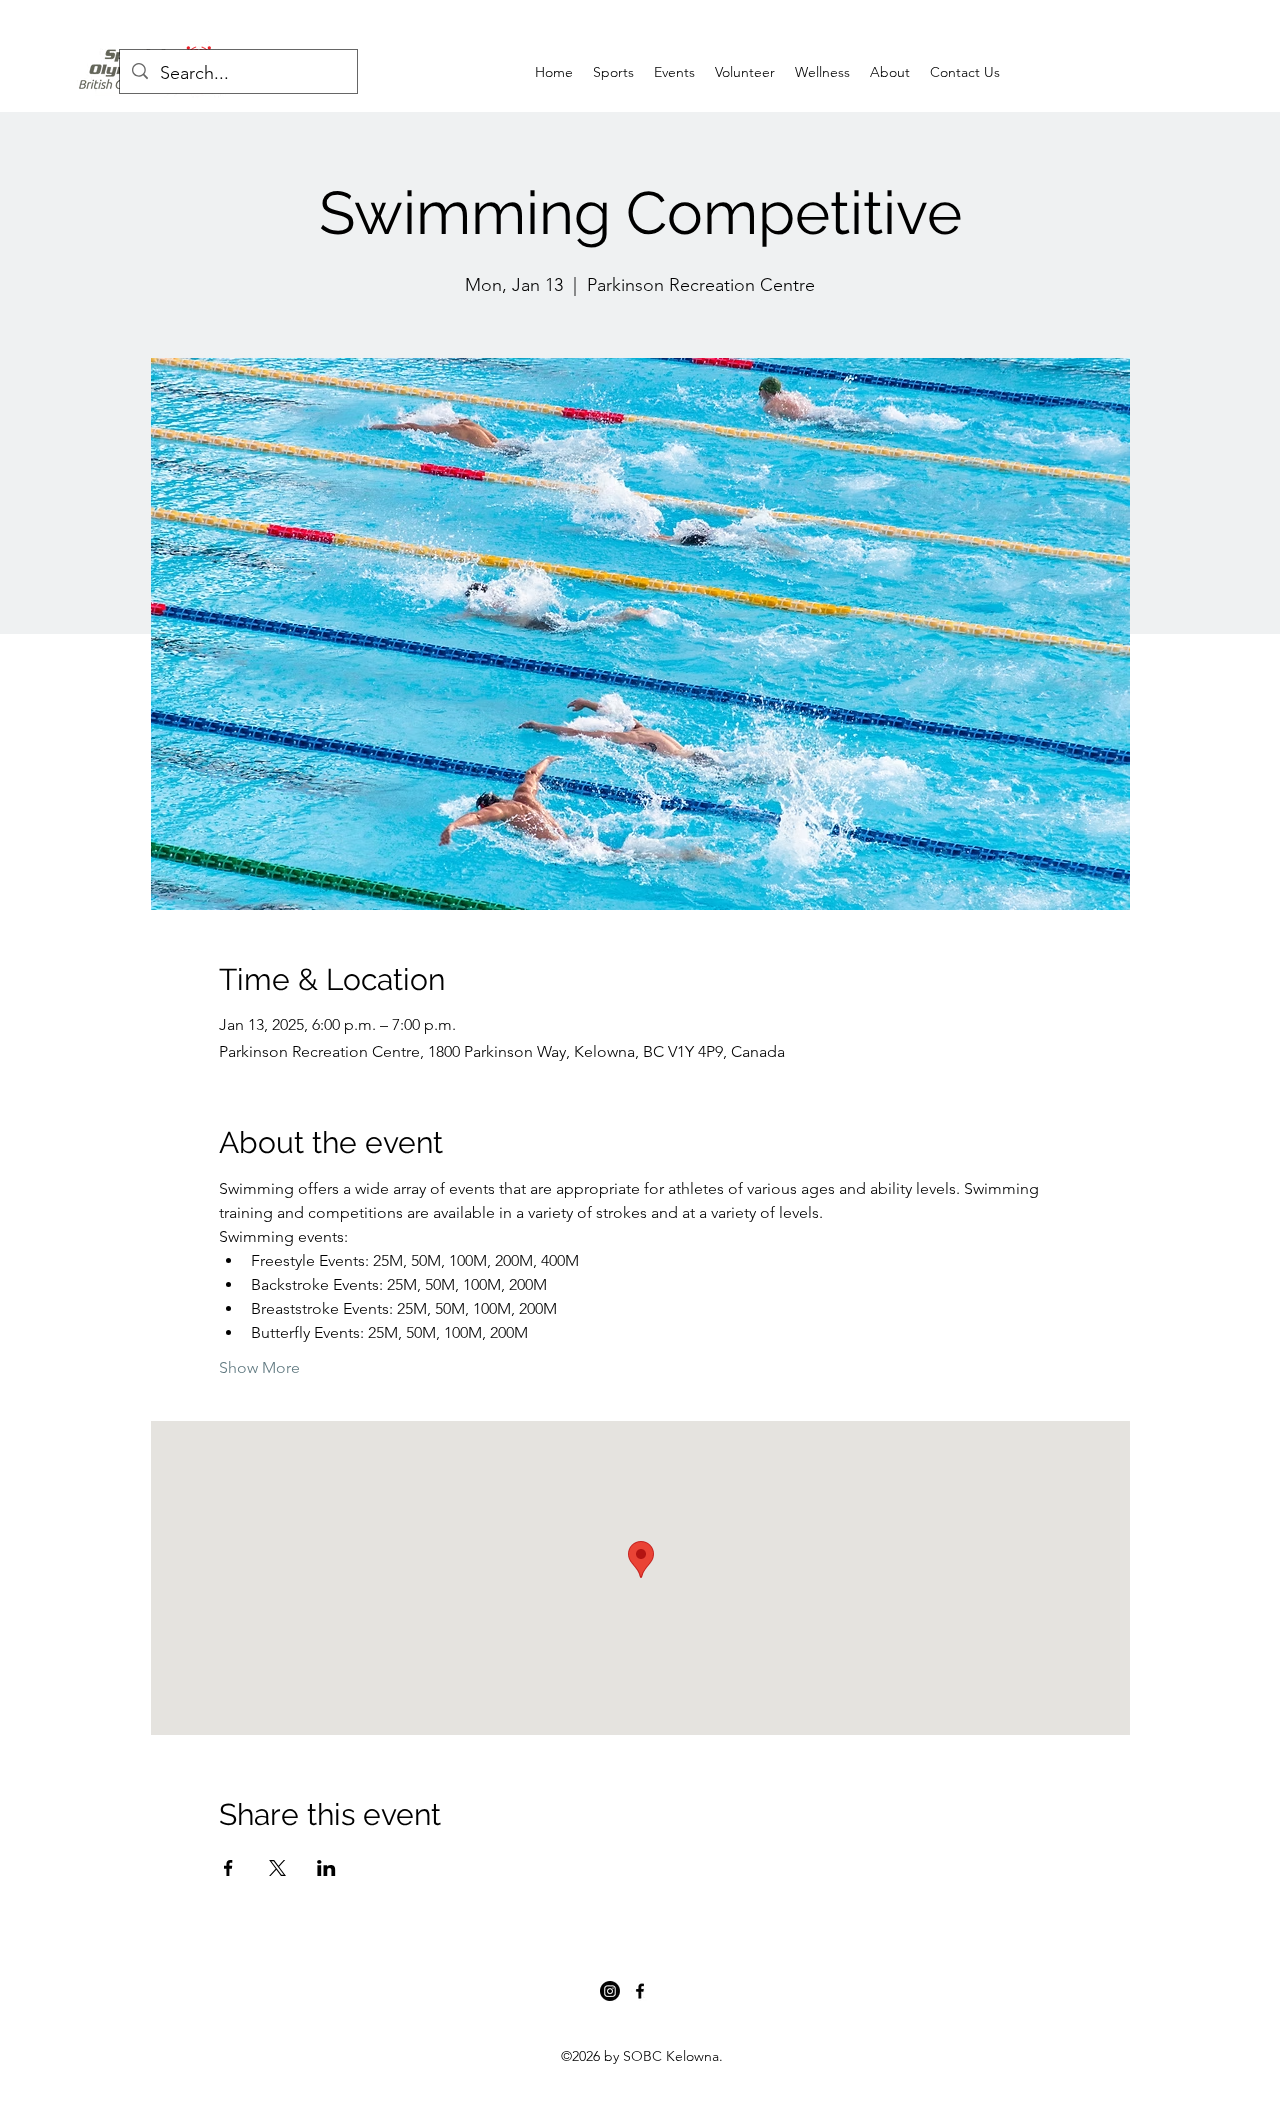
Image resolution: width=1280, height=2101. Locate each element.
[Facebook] (640, 1991)
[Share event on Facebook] (228, 1868)
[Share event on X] (277, 1868)
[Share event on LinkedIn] (326, 1868)
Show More (259, 1367)
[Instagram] (610, 1991)
